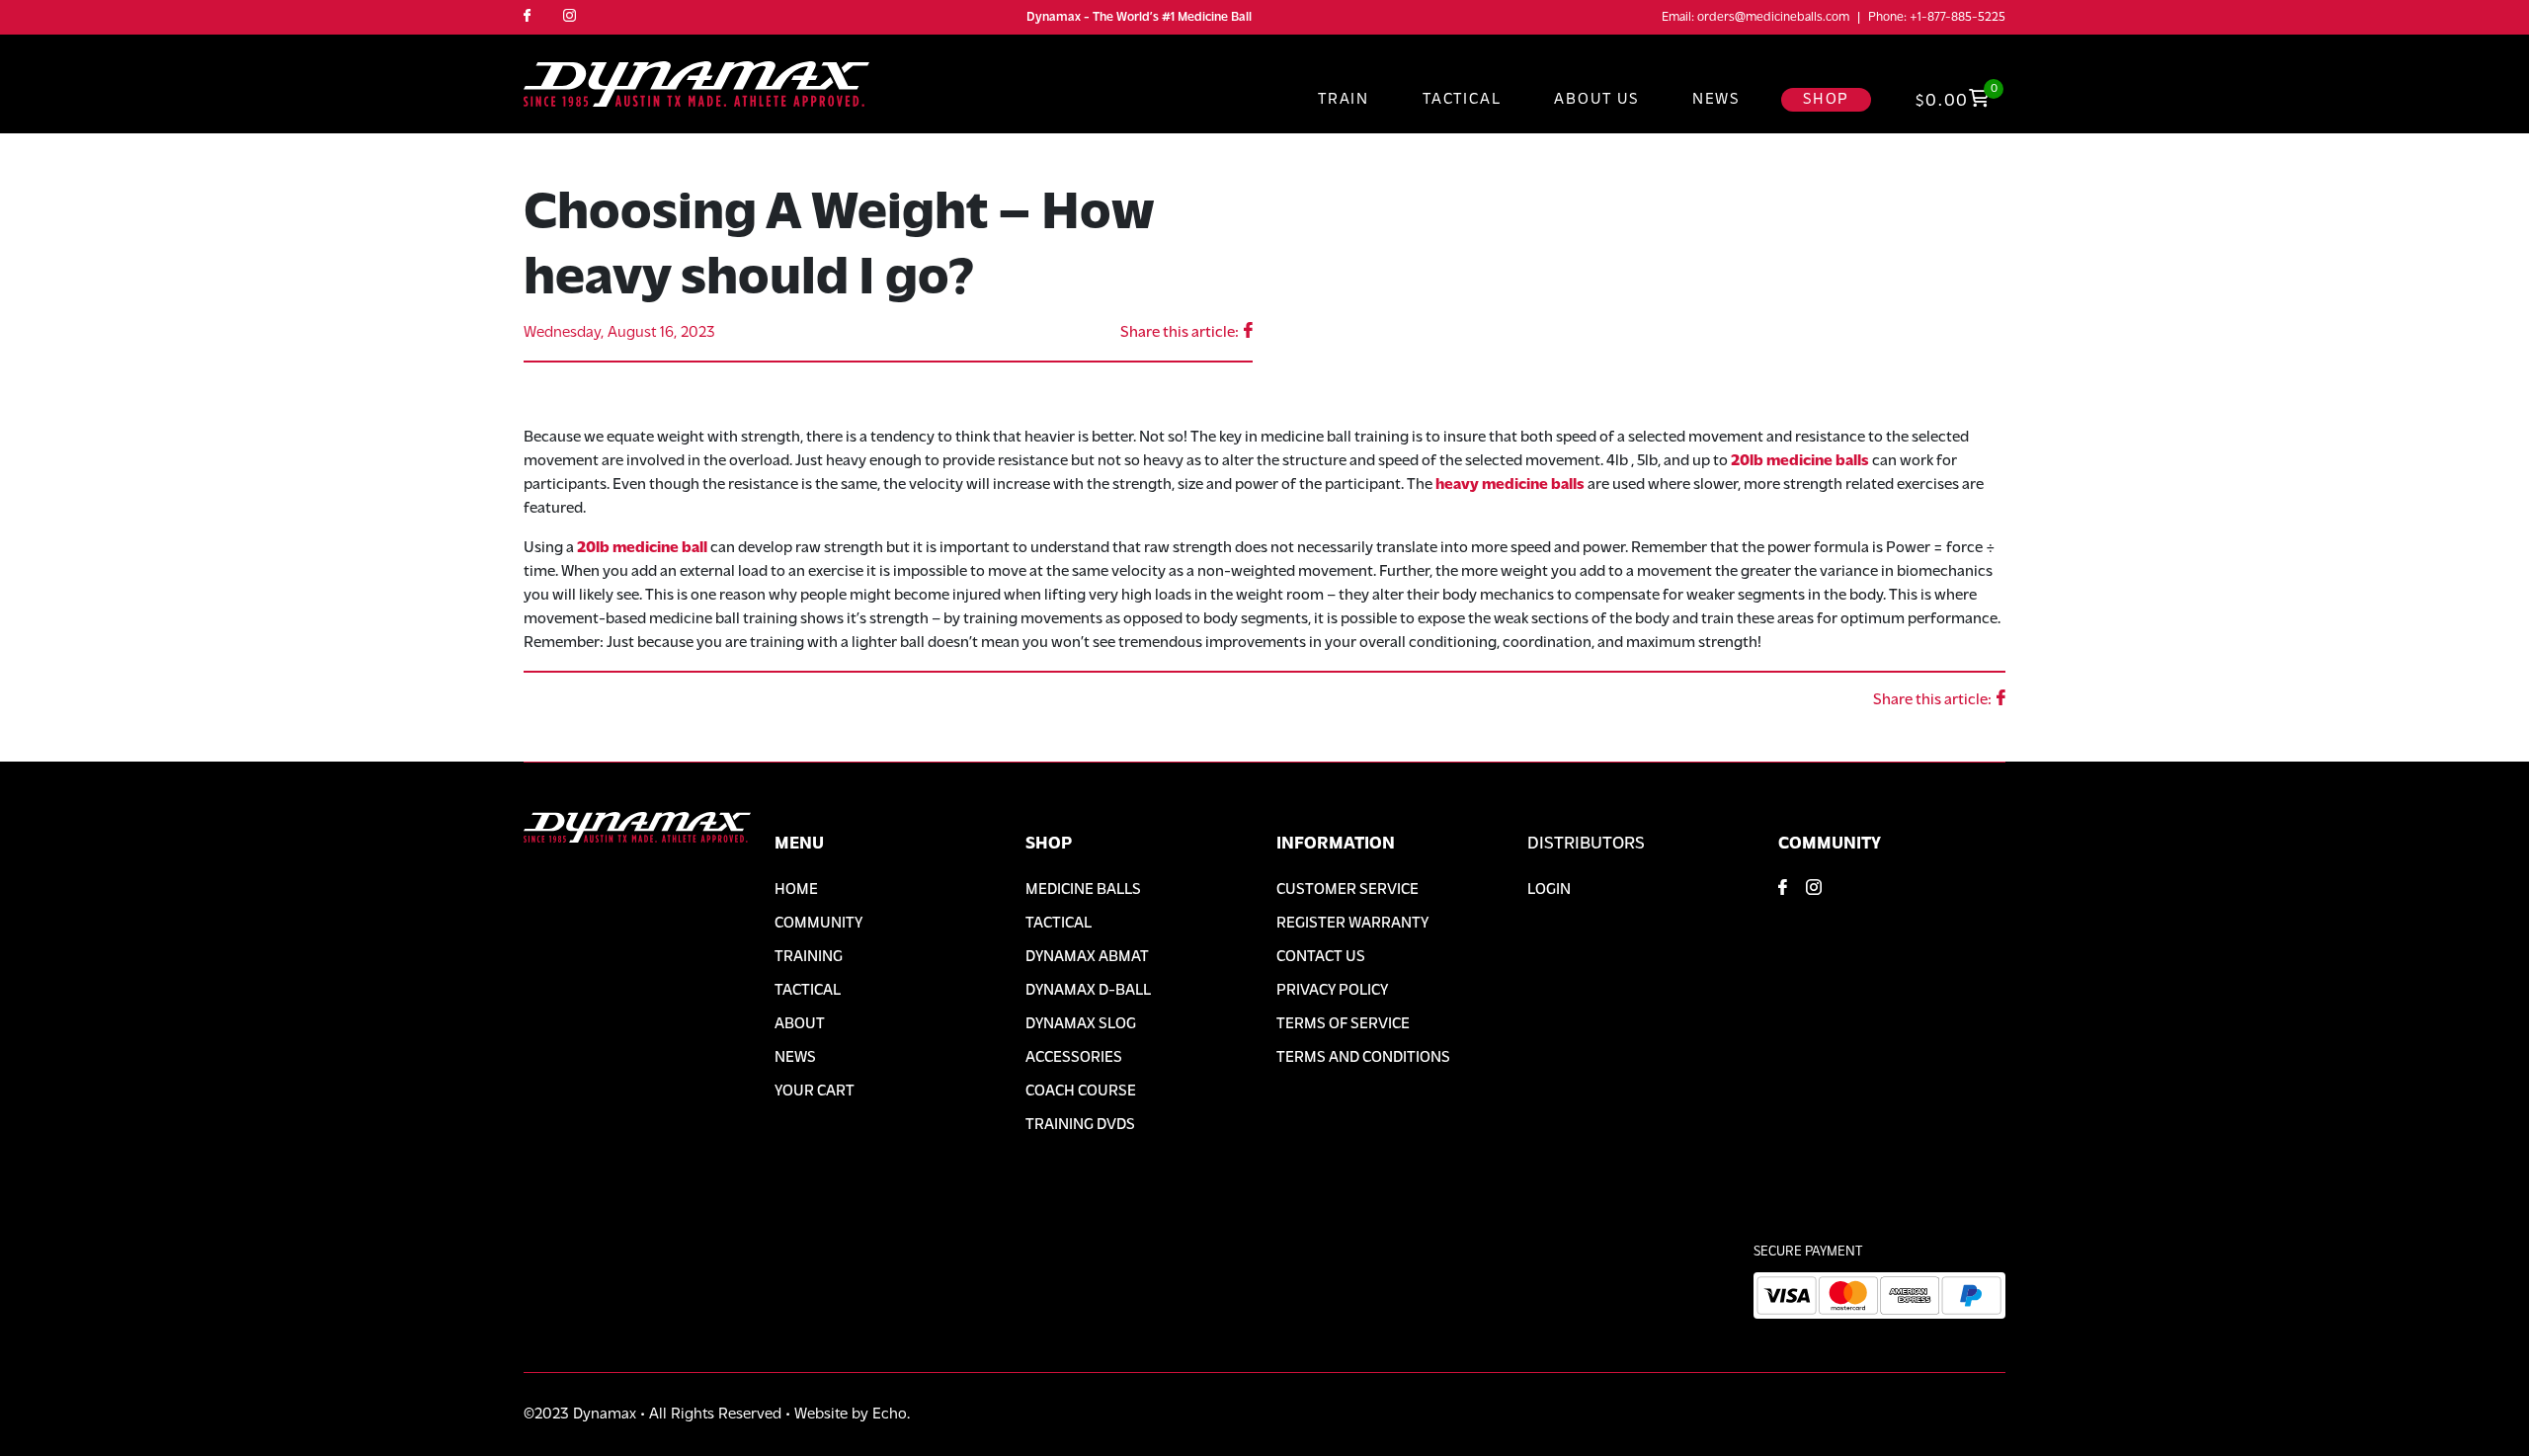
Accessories (1074, 1058)
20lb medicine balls (1800, 461)
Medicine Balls (1083, 890)
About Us (1596, 100)
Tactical (1462, 100)
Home (796, 890)
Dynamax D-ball (1088, 991)
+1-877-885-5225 (1958, 17)
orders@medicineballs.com (1773, 17)
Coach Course (1081, 1092)
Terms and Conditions (1363, 1058)
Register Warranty (1352, 924)
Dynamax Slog (1081, 1024)
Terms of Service (1343, 1024)
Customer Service (1347, 890)
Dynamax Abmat (1087, 957)
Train (1344, 100)
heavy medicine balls (1510, 485)
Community (818, 924)
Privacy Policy (1332, 991)
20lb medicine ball (642, 548)
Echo (890, 1415)
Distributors (1586, 845)
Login (1549, 890)
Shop (1826, 100)
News (1716, 100)
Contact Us (1321, 957)
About (800, 1024)
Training (809, 957)
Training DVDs (1080, 1125)
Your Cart (815, 1092)
